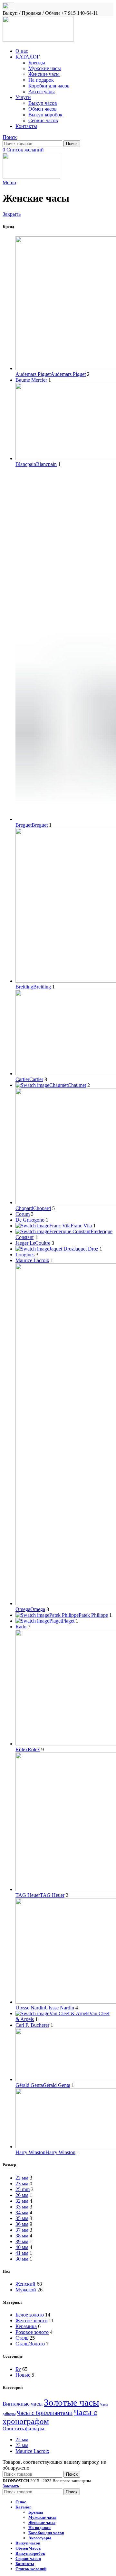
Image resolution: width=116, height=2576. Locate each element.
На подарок (41, 80)
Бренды (37, 63)
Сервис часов (43, 120)
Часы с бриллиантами (45, 2413)
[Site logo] (38, 40)
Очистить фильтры (23, 2429)
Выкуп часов (43, 103)
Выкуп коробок (45, 115)
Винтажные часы (23, 2404)
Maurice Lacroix (32, 2451)
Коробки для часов (49, 86)
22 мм (22, 2439)
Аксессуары (42, 91)
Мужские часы (45, 68)
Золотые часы (71, 2402)
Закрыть (12, 214)
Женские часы (44, 74)
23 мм (22, 2445)
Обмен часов (43, 109)
